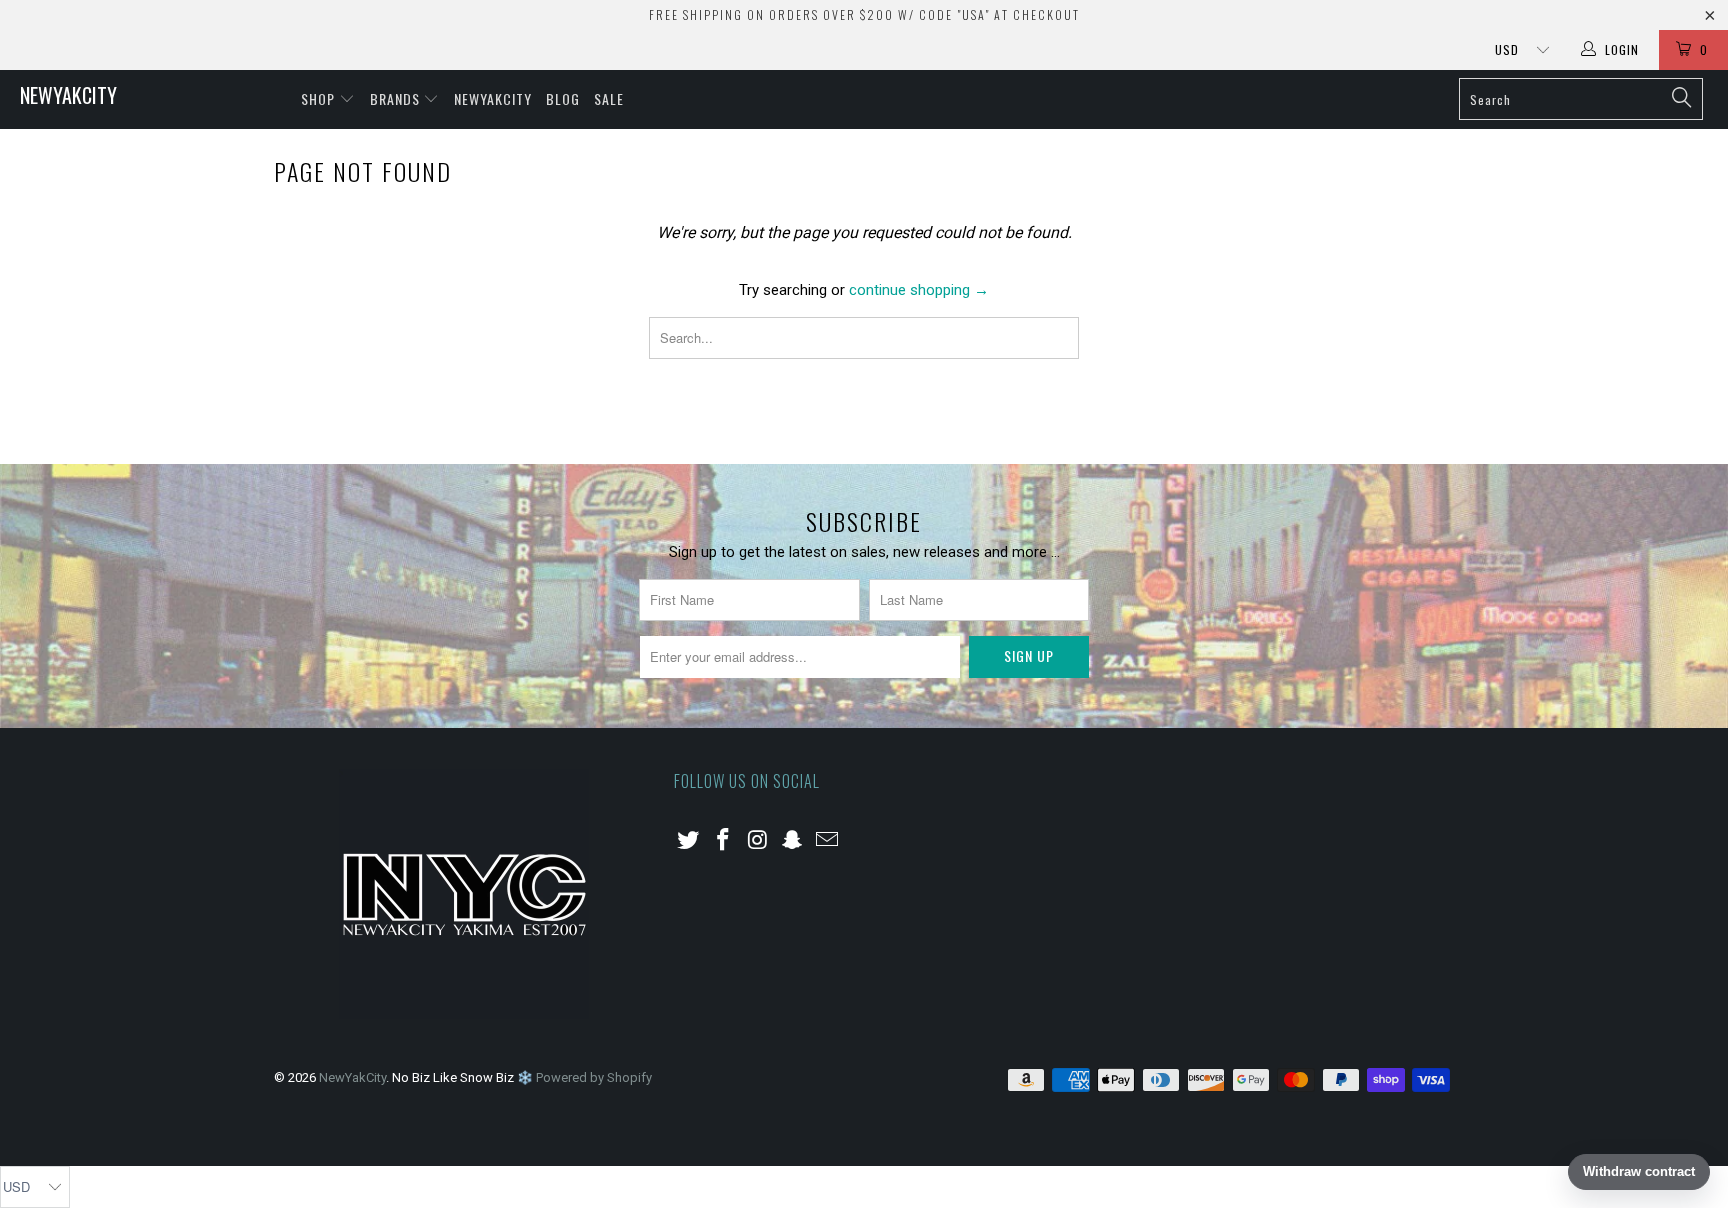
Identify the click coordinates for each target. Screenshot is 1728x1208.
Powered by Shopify (594, 1077)
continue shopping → (919, 290)
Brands (397, 98)
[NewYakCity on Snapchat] (793, 841)
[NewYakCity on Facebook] (724, 841)
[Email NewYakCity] (828, 841)
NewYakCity (68, 95)
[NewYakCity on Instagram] (758, 841)
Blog (563, 98)
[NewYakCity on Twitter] (689, 841)
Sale (609, 98)
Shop (320, 98)
